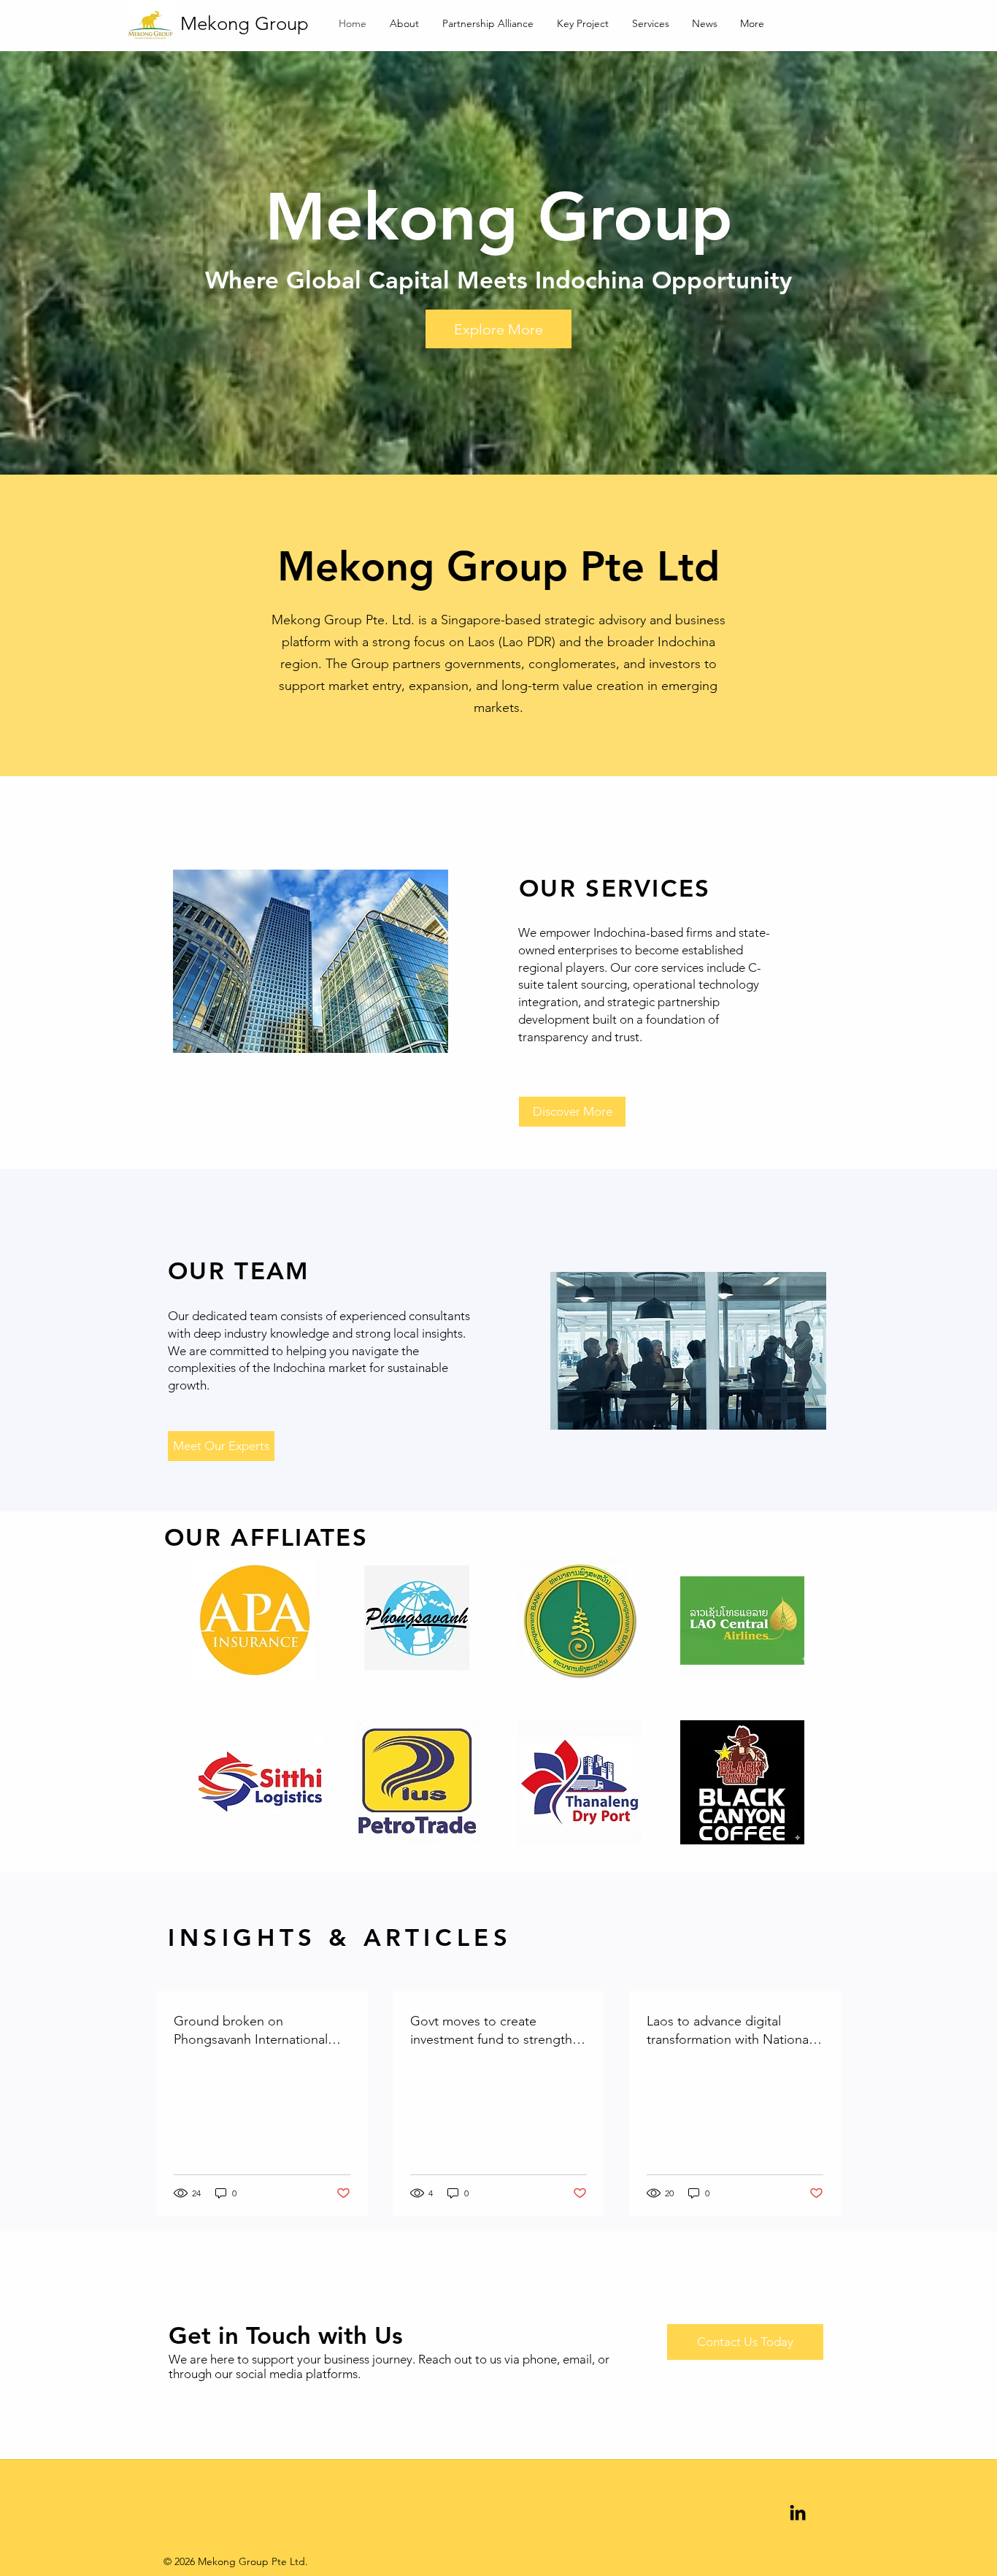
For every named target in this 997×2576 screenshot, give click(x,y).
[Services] (311, 961)
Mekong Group (245, 24)
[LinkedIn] (798, 2512)
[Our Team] (688, 1351)
